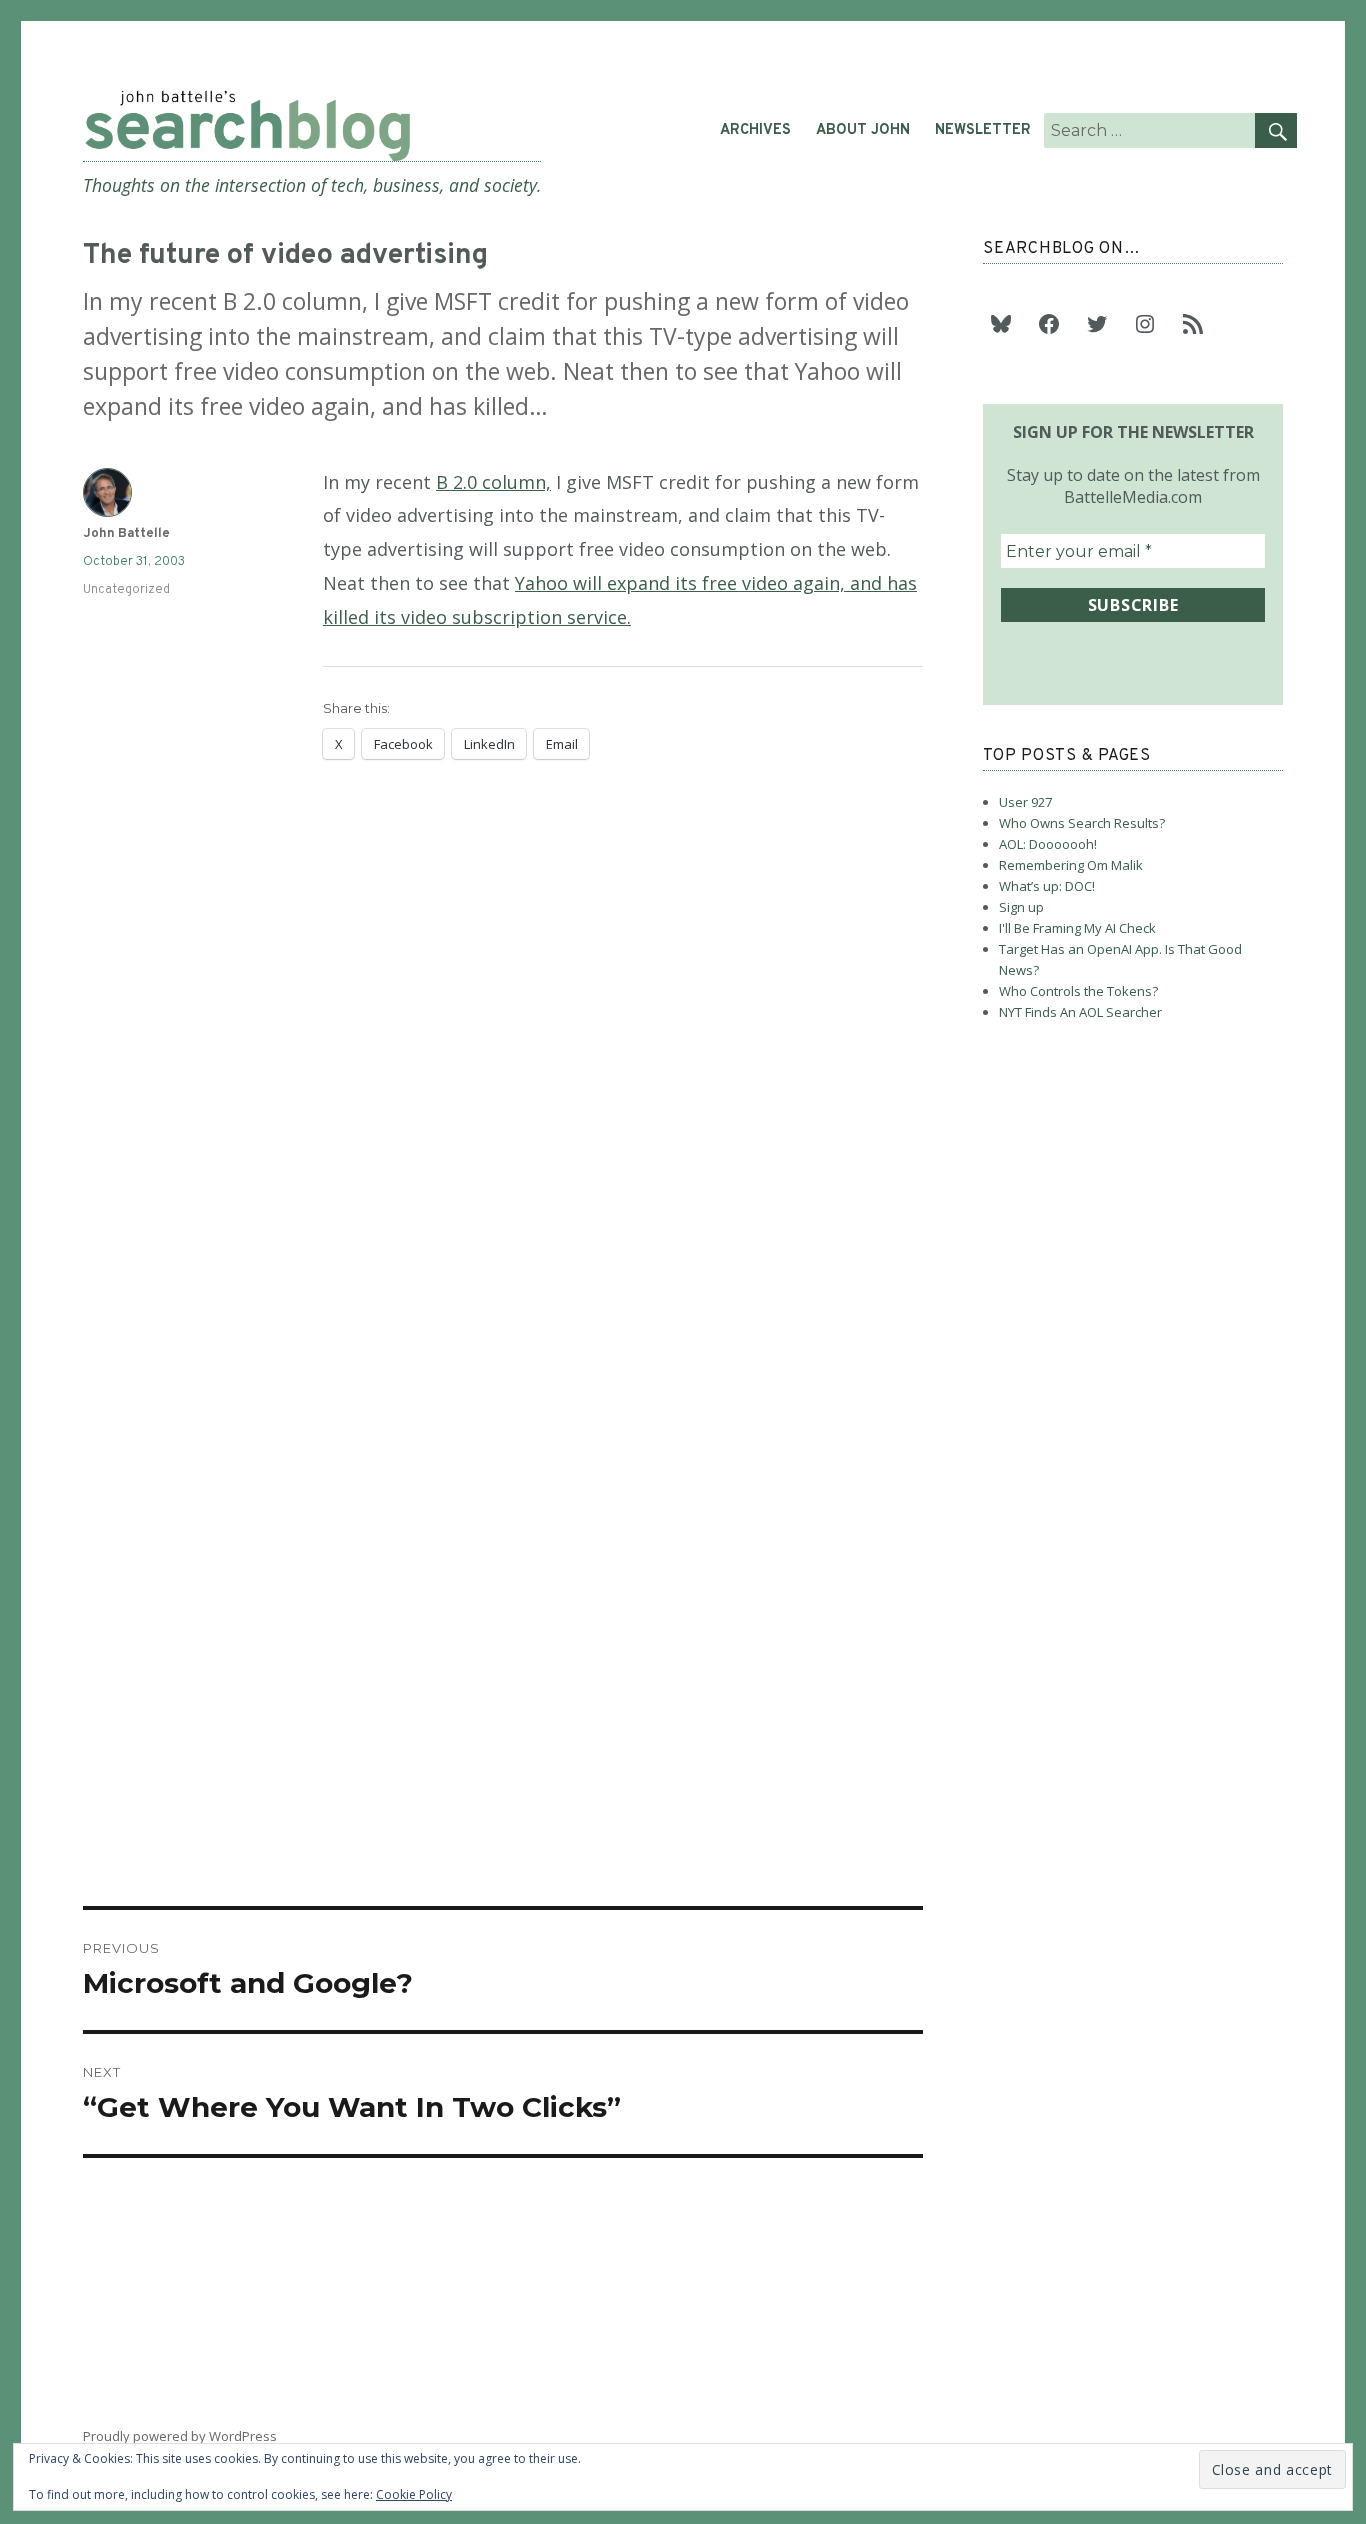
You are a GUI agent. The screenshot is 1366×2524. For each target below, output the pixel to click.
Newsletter (983, 130)
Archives (755, 130)
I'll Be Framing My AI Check (1077, 928)
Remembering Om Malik (1071, 865)
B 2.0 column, (493, 482)
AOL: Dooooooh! (1048, 844)
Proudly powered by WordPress (180, 2436)
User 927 (1025, 802)
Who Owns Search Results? (1082, 823)
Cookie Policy (414, 2494)
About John (863, 130)
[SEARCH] (1276, 130)
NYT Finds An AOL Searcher (1080, 1012)
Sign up (1021, 907)
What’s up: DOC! (1047, 886)
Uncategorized (126, 590)
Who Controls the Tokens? (1078, 991)
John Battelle (126, 534)
